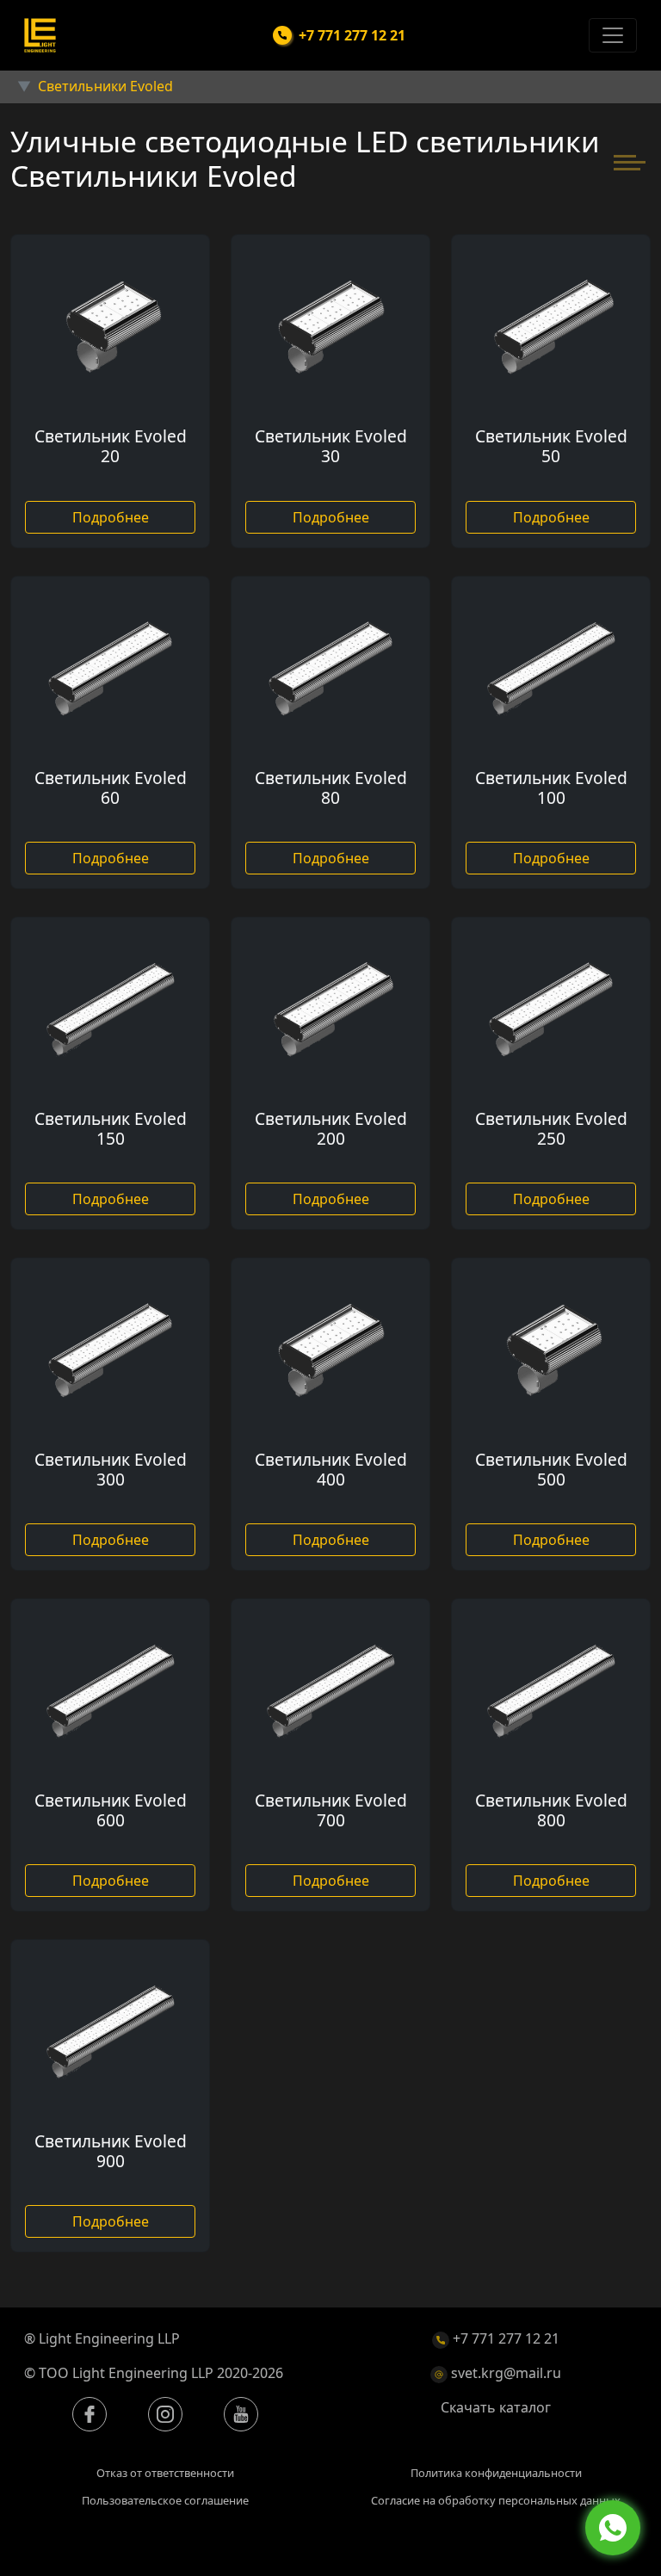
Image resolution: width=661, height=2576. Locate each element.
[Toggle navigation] (613, 35)
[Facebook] (90, 2414)
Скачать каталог (496, 2407)
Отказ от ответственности (165, 2473)
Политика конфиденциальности (496, 2473)
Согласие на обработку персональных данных (496, 2500)
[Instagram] (165, 2414)
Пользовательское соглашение (165, 2500)
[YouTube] (241, 2414)
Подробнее (111, 517)
